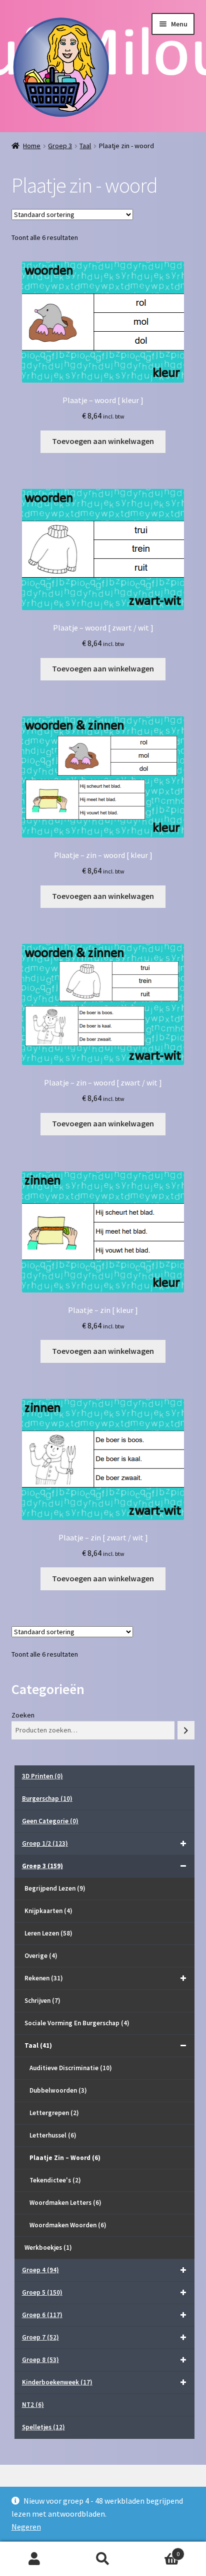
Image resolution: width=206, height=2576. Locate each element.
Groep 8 (40, 2360)
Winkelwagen (159, 2550)
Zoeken (23, 1715)
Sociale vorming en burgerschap (77, 2023)
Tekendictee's (55, 2180)
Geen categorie (50, 1821)
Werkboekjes (48, 2248)
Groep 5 (42, 2292)
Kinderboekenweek (57, 2382)
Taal (85, 146)
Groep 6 (42, 2315)
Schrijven (42, 2001)
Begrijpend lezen (55, 1888)
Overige (41, 1956)
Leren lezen (48, 1933)
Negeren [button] (26, 2527)
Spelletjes (43, 2427)
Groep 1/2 (45, 1843)
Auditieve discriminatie (71, 2068)
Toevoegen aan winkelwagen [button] (103, 441)
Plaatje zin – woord (65, 2158)
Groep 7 (40, 2337)
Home (32, 146)
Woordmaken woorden (68, 2225)
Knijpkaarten (48, 1911)
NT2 (33, 2405)
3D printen (42, 1776)
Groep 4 (40, 2270)
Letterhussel (53, 2135)
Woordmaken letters (65, 2203)
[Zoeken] (186, 1730)
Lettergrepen (54, 2113)
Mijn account (34, 2559)
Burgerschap (47, 1799)
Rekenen (44, 1978)
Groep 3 (60, 146)
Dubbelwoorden (58, 2090)
